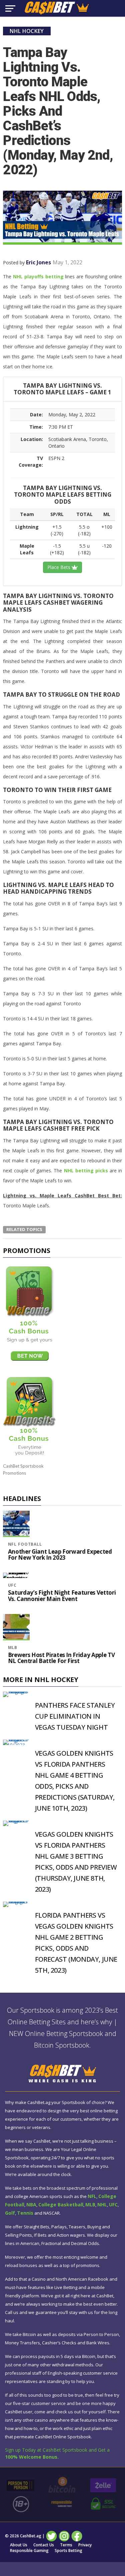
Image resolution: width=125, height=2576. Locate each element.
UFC (12, 1585)
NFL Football (25, 1544)
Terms (66, 2545)
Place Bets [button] (59, 567)
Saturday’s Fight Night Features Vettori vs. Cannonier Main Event (62, 1596)
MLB (13, 1647)
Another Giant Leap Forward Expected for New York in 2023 (60, 1555)
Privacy (85, 2545)
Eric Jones (38, 262)
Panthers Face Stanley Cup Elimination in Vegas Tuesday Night (75, 1716)
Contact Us (44, 2545)
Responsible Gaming (29, 2551)
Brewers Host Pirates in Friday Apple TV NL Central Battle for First (61, 1658)
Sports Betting (68, 2551)
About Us (19, 2545)
